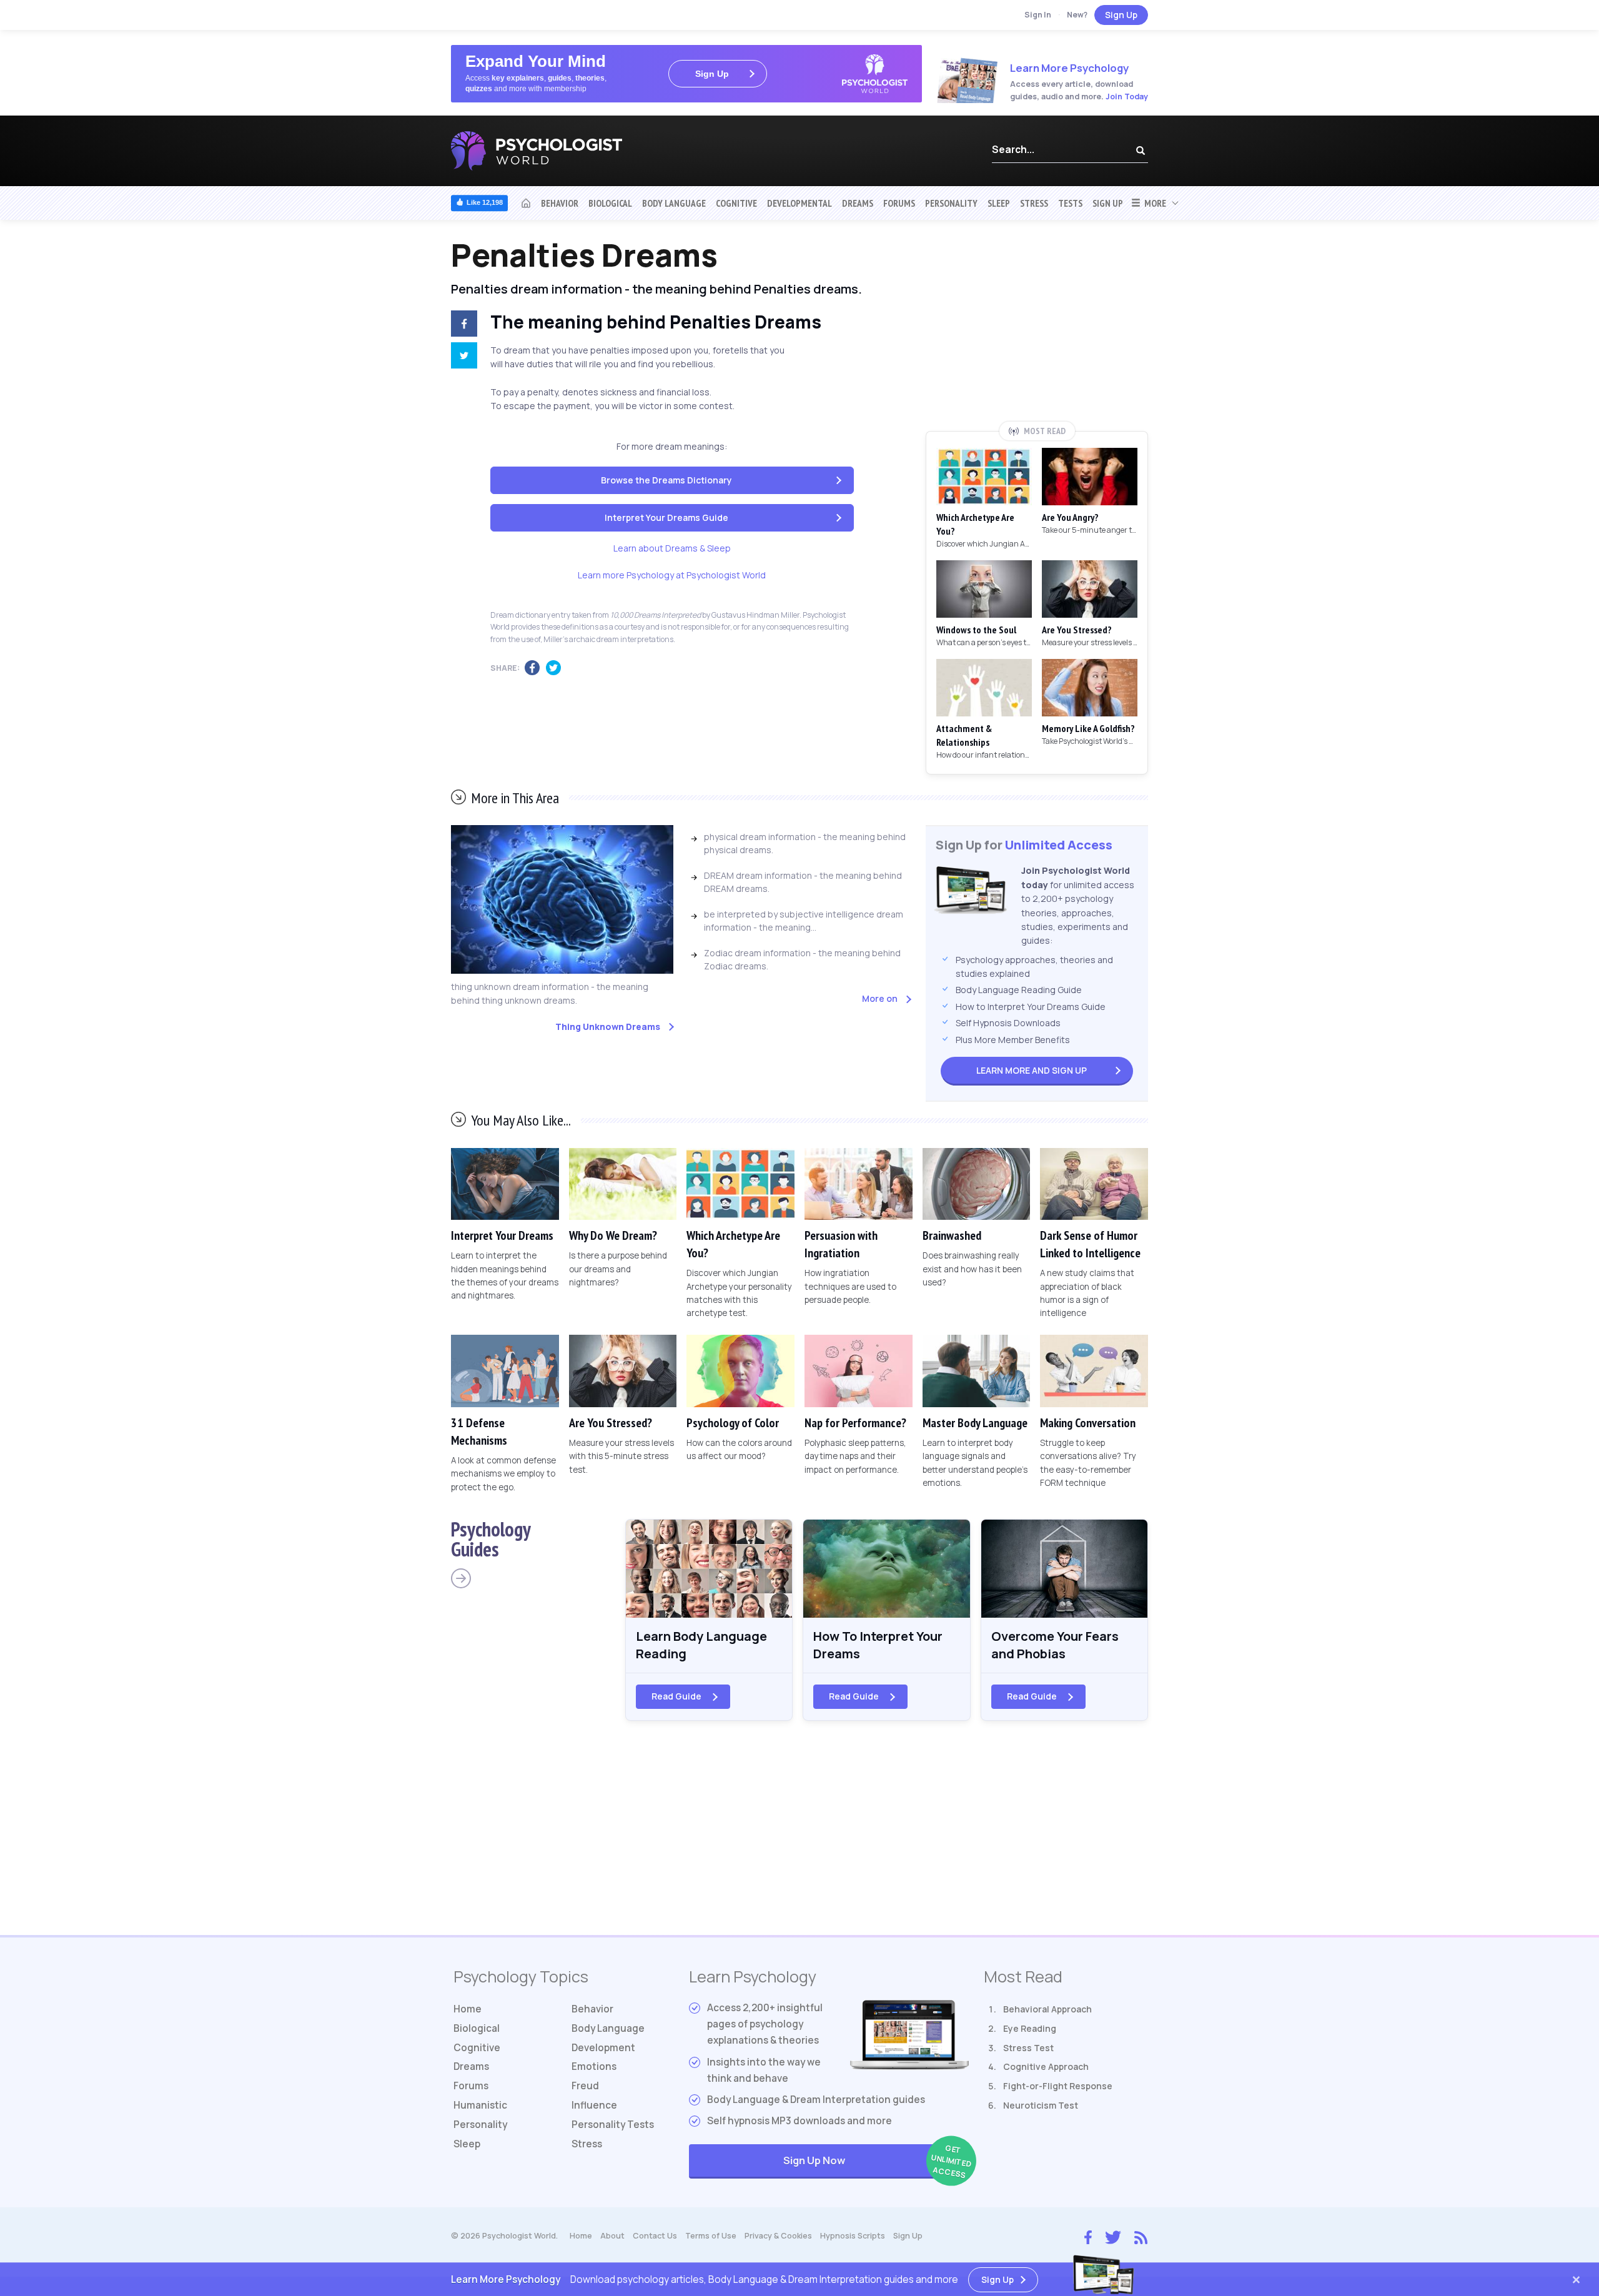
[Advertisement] (1037, 329)
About (612, 2236)
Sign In (1038, 15)
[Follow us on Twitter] (1113, 2236)
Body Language (674, 203)
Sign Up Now (876, 2161)
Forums (899, 203)
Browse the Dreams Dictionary (666, 480)
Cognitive (736, 203)
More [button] (1153, 203)
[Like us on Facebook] (1088, 2235)
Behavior (560, 203)
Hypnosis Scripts (853, 2236)
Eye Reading (1030, 2028)
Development (603, 2048)
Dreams (858, 203)
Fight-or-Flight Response (1058, 2086)
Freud (585, 2086)
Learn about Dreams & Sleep (672, 548)
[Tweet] (462, 357)
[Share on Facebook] (462, 325)
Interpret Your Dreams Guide (666, 517)
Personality (951, 203)
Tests (1070, 203)
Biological (610, 203)
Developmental (799, 203)
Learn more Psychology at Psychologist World (672, 575)
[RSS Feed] (1141, 2236)
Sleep (999, 203)
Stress (1034, 203)
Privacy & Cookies (778, 2236)
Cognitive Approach (1046, 2066)
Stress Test (1028, 2048)
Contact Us (655, 2236)
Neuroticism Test (1041, 2105)
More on (880, 998)
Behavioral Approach (1047, 2009)
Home (468, 2009)
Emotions (594, 2066)
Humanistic (480, 2105)
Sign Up (1121, 15)
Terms (711, 2236)
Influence (594, 2105)
